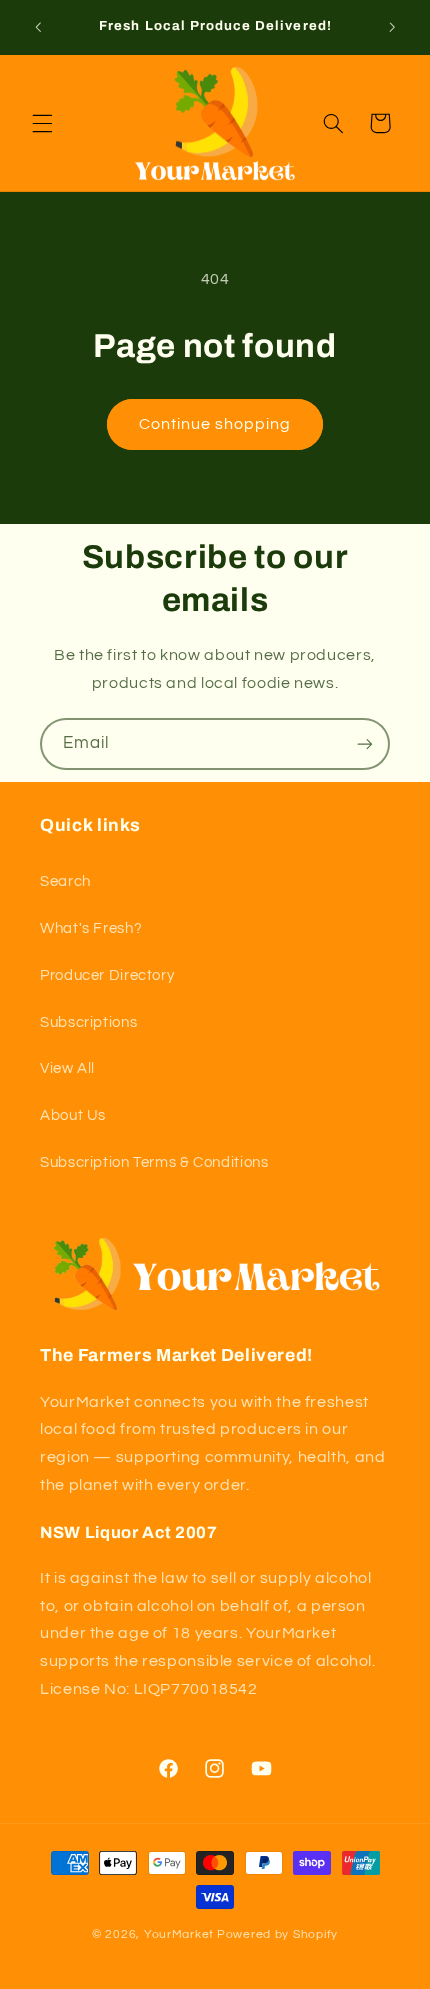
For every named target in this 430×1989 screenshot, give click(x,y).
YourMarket (179, 1934)
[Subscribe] (365, 743)
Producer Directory (107, 975)
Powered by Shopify (277, 1934)
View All (67, 1068)
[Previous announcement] (38, 27)
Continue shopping (215, 424)
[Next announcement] (392, 27)
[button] (42, 123)
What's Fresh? (91, 928)
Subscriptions (88, 1022)
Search (65, 881)
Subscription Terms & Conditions (154, 1162)
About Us (73, 1115)
